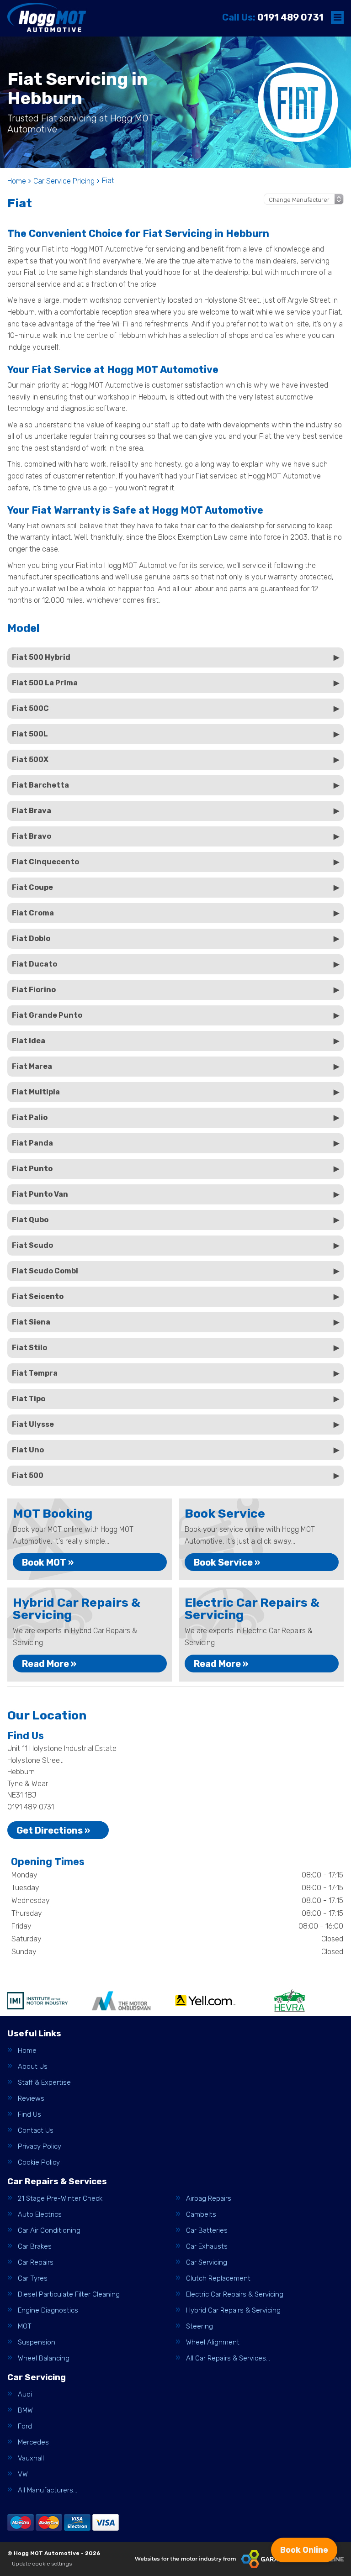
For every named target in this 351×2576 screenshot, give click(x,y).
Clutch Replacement (218, 2279)
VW (23, 2474)
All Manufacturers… (48, 2490)
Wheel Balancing (44, 2358)
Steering (199, 2326)
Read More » (49, 1664)
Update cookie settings (42, 2564)
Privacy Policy (40, 2147)
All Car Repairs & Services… (228, 2358)
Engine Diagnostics (48, 2311)
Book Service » (227, 1562)
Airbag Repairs (209, 2199)
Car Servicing (207, 2263)
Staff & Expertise (44, 2083)
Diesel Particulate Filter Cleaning (69, 2295)
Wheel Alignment (213, 2342)
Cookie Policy (39, 2163)
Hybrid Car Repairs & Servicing (233, 2311)
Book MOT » (48, 1562)
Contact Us (36, 2131)
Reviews (31, 2099)
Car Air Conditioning (49, 2231)
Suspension (37, 2342)
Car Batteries (207, 2231)
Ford (25, 2426)
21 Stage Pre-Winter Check (60, 2199)
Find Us (29, 2115)
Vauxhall (31, 2458)
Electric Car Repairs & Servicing (235, 2295)
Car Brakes (35, 2247)
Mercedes (33, 2442)
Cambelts (201, 2215)
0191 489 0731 (273, 17)
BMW (25, 2410)
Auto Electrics (40, 2215)
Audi (25, 2395)
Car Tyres (33, 2279)
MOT (25, 2326)
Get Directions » (53, 1830)
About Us (33, 2067)
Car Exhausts (207, 2247)
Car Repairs (36, 2263)
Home (27, 2051)
